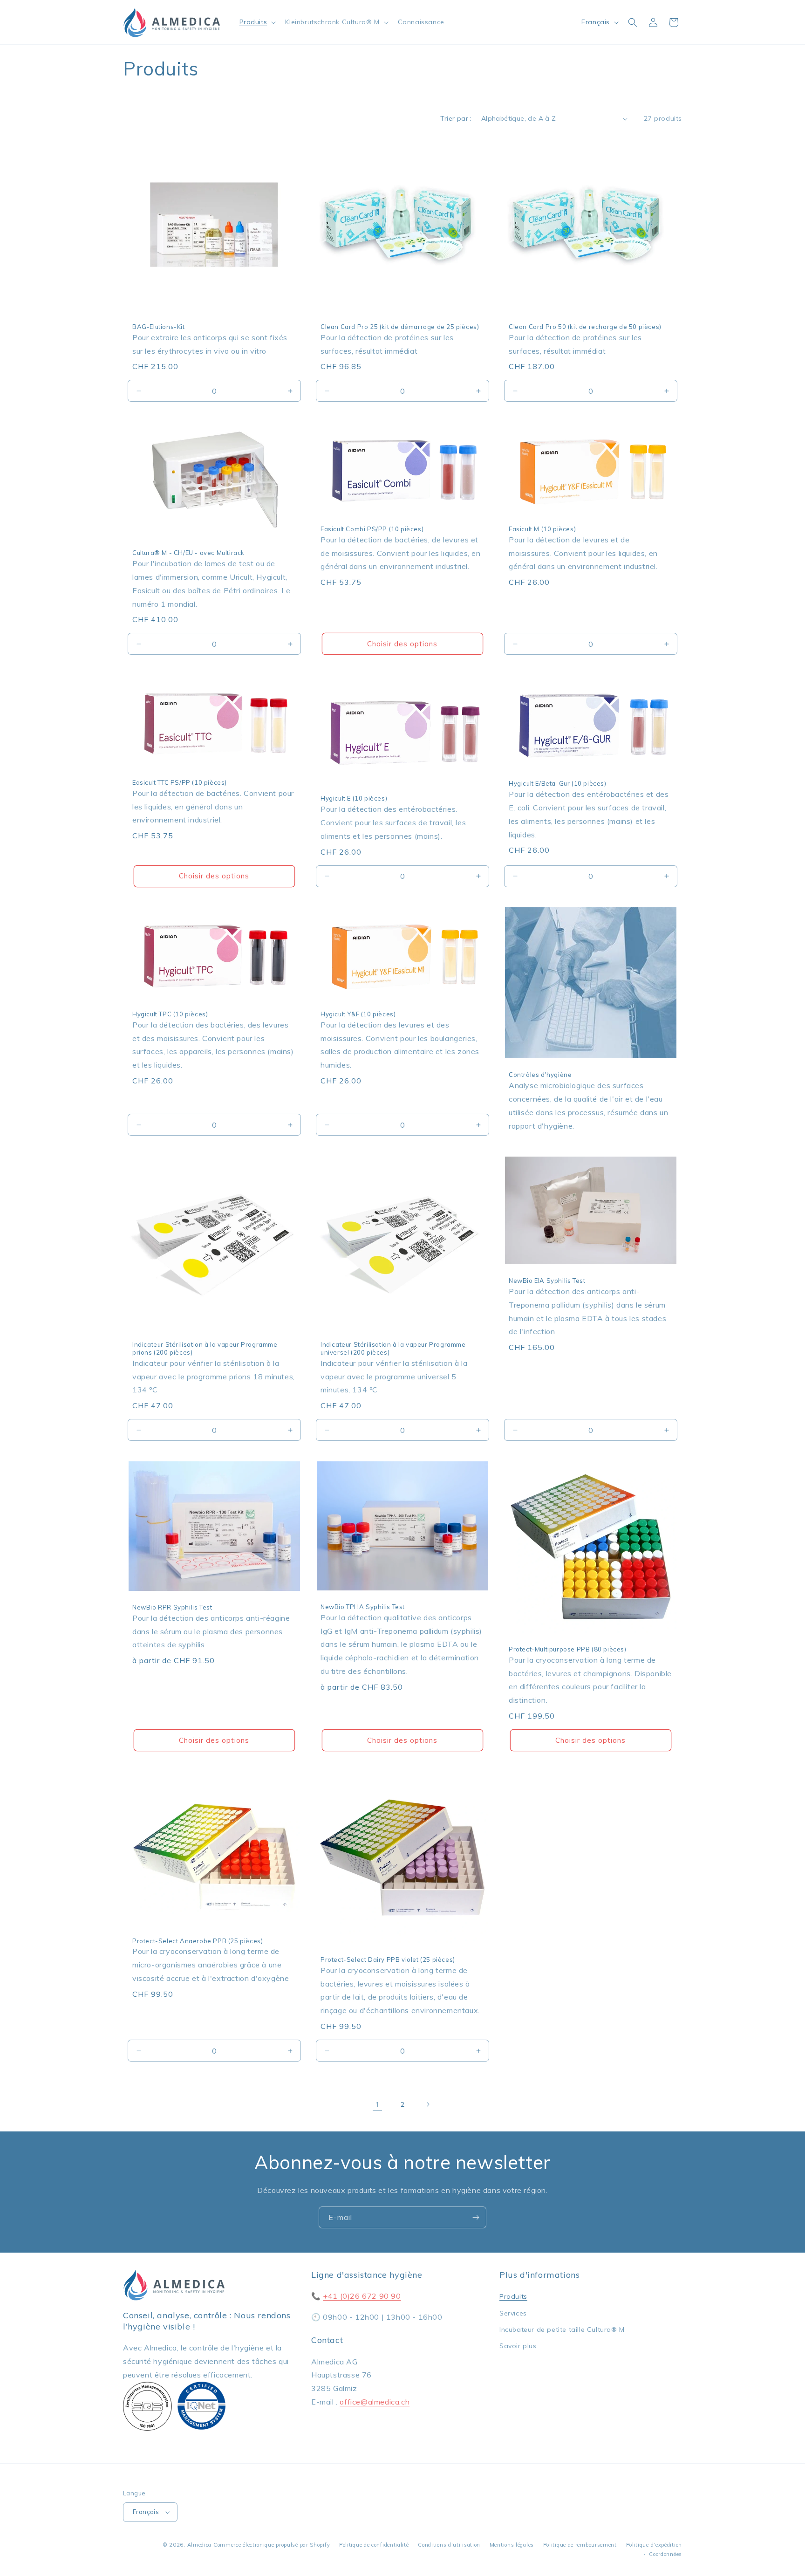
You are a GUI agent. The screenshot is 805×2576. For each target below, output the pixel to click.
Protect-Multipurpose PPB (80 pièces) (568, 1649)
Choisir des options (402, 644)
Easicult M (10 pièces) (542, 529)
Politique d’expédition (654, 2545)
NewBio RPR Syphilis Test (172, 1607)
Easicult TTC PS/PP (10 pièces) (180, 782)
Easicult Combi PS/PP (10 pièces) (372, 529)
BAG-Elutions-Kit (159, 327)
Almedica (200, 2545)
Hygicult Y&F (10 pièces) (358, 1014)
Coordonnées (665, 2554)
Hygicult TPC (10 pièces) (170, 1014)
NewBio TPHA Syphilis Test (363, 1607)
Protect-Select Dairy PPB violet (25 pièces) (388, 1959)
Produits (513, 2297)
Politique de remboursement (580, 2545)
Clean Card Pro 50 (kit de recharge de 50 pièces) (585, 327)
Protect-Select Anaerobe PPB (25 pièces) (198, 1941)
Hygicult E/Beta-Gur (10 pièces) (558, 783)
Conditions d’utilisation (449, 2545)
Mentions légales (512, 2545)
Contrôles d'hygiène (540, 1075)
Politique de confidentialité (374, 2545)
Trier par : (456, 118)
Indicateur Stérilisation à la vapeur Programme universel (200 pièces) (393, 1348)
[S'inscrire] (476, 2217)
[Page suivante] (428, 2104)
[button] (257, 22)
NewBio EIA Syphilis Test (547, 1281)
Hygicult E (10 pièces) (354, 798)
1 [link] (378, 2104)
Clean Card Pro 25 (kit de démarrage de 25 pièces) (400, 327)
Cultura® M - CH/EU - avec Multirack (188, 553)
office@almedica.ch (375, 2402)
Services (513, 2313)
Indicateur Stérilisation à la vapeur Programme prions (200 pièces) (205, 1348)
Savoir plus (518, 2346)
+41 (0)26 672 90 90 (362, 2296)
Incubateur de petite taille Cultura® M (562, 2329)
